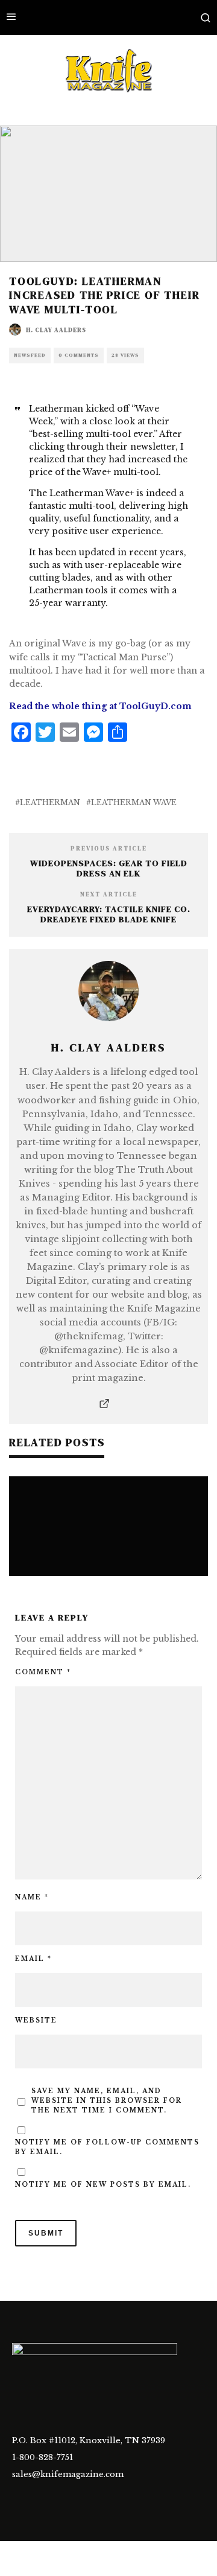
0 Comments (79, 355)
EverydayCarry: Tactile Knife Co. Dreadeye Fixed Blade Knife (109, 914)
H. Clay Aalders (56, 330)
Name (32, 1897)
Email (33, 1959)
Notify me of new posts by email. (103, 2185)
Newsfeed (30, 355)
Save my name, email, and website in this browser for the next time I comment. (107, 2101)
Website (36, 2020)
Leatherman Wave (134, 802)
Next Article (109, 894)
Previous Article (109, 848)
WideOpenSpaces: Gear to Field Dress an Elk (109, 868)
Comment (43, 1672)
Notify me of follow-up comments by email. (107, 2147)
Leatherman (50, 802)
